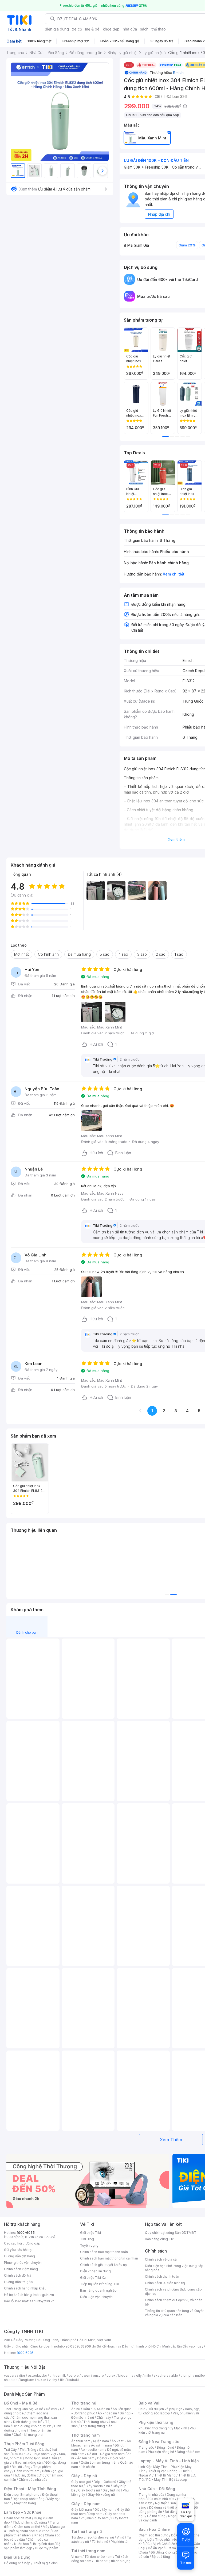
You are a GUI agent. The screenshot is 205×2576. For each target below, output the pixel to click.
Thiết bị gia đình (45, 2563)
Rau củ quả (21, 2454)
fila (62, 2380)
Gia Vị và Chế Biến (161, 2544)
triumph (187, 2375)
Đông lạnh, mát (36, 2458)
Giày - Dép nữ (84, 2476)
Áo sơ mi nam (101, 2445)
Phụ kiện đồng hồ (161, 2452)
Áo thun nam (81, 2441)
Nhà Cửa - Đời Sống (157, 2489)
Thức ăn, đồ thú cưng (29, 2475)
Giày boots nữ (89, 2490)
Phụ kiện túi (120, 2542)
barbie (74, 2375)
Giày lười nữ (111, 2490)
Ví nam (76, 2557)
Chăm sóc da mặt (18, 2518)
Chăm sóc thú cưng (153, 2535)
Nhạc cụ (174, 2516)
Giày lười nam (82, 2510)
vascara (10, 2375)
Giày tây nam (105, 2510)
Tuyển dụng (89, 2245)
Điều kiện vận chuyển (96, 2297)
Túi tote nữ (100, 2542)
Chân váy (104, 2417)
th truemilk (58, 2375)
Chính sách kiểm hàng (21, 2269)
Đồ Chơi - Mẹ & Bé (21, 2403)
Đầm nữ (89, 2409)
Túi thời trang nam (88, 2551)
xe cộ (77, 29)
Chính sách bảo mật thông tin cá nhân (109, 2258)
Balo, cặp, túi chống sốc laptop (169, 2411)
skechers (161, 2375)
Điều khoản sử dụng (95, 2271)
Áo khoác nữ (107, 2413)
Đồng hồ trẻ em (188, 2452)
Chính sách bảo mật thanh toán (104, 2252)
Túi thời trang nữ (87, 2531)
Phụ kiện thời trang (156, 2422)
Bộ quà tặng (161, 2557)
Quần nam (101, 2441)
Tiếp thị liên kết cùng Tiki (100, 2284)
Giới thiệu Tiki (90, 2233)
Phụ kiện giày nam (95, 2518)
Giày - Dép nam (86, 2504)
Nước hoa (21, 2544)
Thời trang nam (85, 2435)
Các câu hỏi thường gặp (22, 2243)
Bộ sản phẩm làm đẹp (32, 2546)
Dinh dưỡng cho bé (28, 2422)
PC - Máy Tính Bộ (160, 2480)
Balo (142, 2409)
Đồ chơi (52, 2409)
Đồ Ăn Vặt (155, 2548)
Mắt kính (181, 2428)
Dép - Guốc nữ (105, 2482)
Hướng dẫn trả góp (18, 2282)
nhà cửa (130, 29)
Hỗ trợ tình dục (43, 2544)
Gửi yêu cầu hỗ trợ (18, 2250)
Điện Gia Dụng (17, 2557)
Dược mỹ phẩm (47, 2548)
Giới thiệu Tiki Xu (93, 2278)
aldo (175, 2375)
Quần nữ (104, 2409)
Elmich (178, 73)
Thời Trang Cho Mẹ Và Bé (24, 2409)
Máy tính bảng (25, 2503)
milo (148, 2375)
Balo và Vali (149, 2403)
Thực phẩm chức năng (30, 2522)
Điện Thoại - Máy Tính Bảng (30, 2489)
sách (144, 29)
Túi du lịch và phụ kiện (165, 2409)
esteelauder (37, 2375)
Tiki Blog (87, 2239)
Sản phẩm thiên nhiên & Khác (31, 2533)
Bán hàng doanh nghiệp (98, 2290)
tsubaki (73, 2380)
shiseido (11, 2380)
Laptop (182, 2480)
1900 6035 (25, 2353)
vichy (53, 2380)
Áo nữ (76, 2409)
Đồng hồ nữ (165, 2447)
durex (111, 2375)
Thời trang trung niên (96, 2426)
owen (86, 2375)
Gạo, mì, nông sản (29, 2462)
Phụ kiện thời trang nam (167, 2430)
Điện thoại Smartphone (22, 2495)
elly (139, 2375)
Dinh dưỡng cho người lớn (32, 2426)
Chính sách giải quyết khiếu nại (104, 2265)
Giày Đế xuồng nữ (101, 2495)
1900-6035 (26, 2233)
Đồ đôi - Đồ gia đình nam (106, 2454)
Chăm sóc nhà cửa (33, 2480)
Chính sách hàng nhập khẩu (25, 2288)
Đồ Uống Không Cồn (166, 2552)
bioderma (126, 2375)
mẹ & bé (92, 29)
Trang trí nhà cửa (151, 2495)
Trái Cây (10, 2450)
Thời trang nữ (84, 2403)
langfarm (27, 2380)
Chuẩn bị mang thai (28, 2435)
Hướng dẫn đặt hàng (19, 2256)
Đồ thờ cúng (156, 2516)
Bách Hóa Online (154, 2529)
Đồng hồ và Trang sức (159, 2442)
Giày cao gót (81, 2482)
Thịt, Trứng (28, 2450)
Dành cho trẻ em (27, 2471)
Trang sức (146, 2447)
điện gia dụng (57, 29)
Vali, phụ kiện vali (186, 2413)
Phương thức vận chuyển (23, 2263)
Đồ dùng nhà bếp (17, 2563)
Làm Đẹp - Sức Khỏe (23, 2512)
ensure (98, 2375)
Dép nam (95, 2514)
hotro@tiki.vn (44, 2295)
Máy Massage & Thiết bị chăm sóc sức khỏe (34, 2529)
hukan (42, 2380)
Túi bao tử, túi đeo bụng (112, 2561)
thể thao (159, 29)
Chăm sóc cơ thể (27, 2527)
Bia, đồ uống (21, 2467)
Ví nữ (120, 2537)
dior (22, 2375)
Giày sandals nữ (98, 2486)
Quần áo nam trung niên (99, 2462)
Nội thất (161, 2503)
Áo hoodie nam (92, 2450)
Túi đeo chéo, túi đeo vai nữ (93, 2537)
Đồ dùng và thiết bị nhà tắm (170, 2507)
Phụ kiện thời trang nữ (155, 2428)
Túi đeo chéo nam (98, 2557)
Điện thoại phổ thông (29, 2499)
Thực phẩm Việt (44, 2454)
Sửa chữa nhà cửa (161, 2499)
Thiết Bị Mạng (165, 2475)
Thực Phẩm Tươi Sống (24, 2444)
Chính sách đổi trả (18, 2275)
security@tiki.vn (42, 2301)
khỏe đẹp (111, 29)
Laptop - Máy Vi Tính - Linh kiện (169, 2461)
